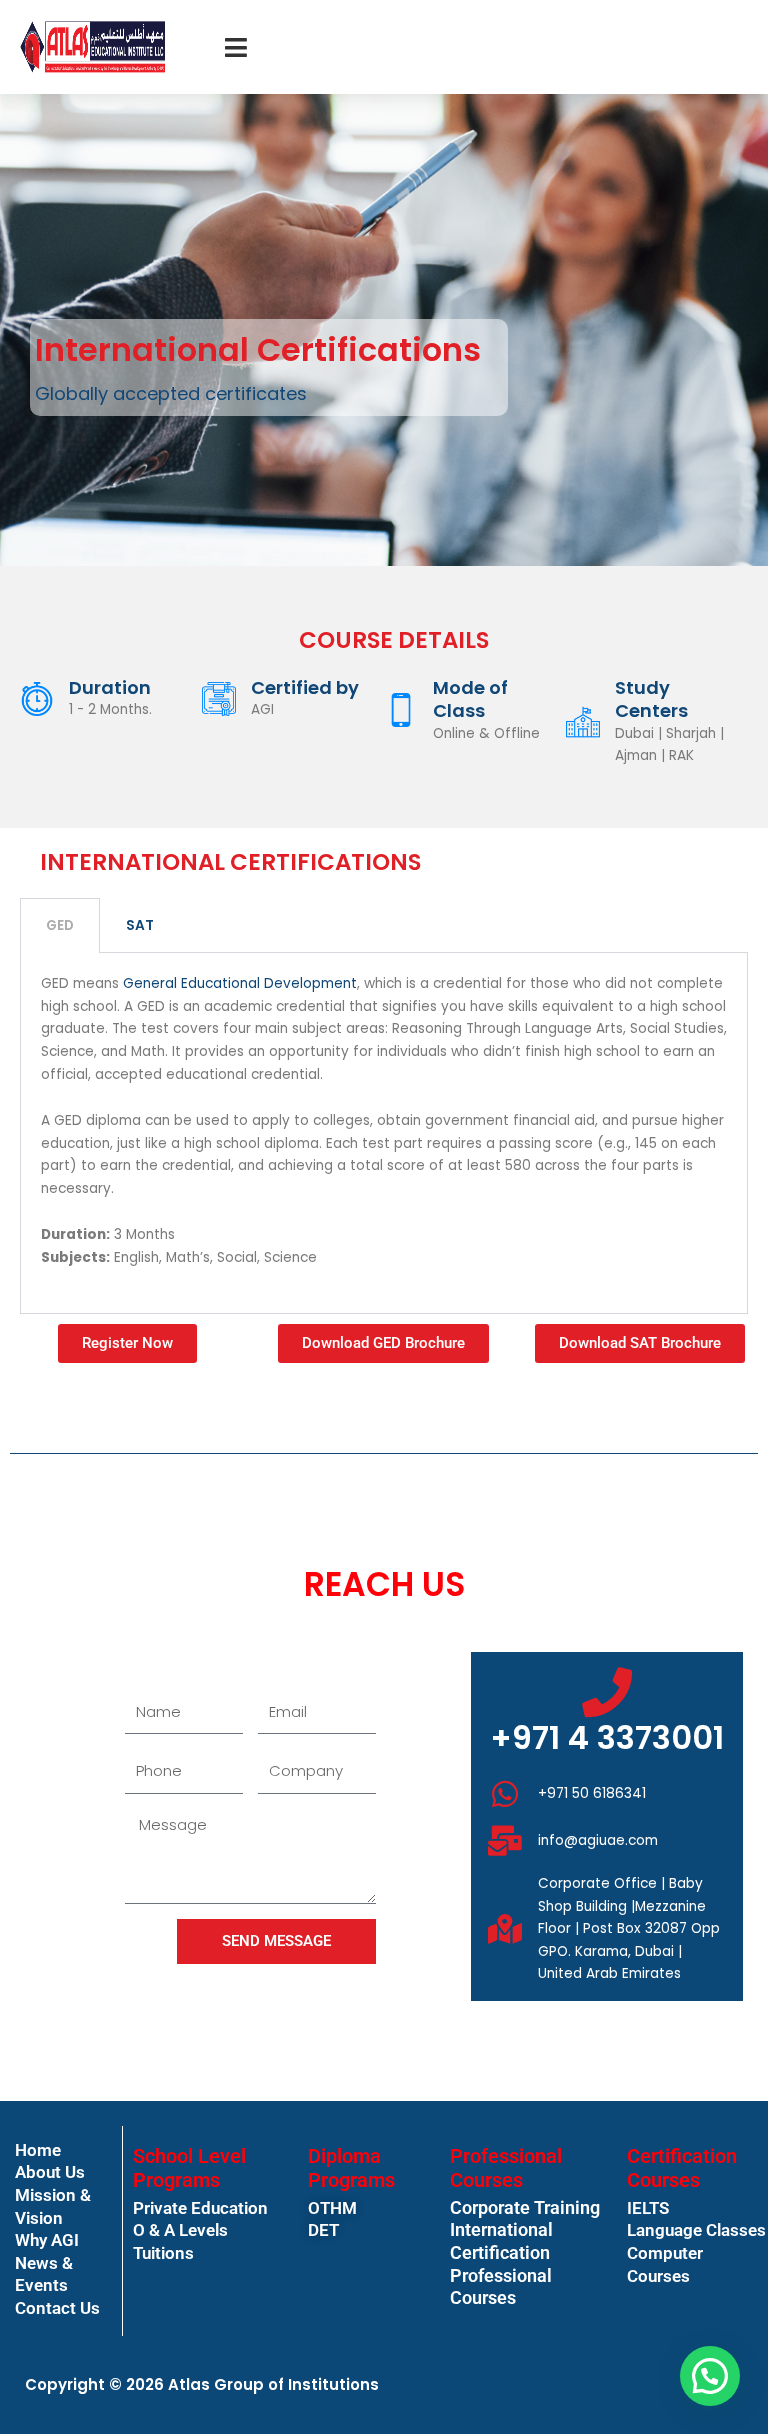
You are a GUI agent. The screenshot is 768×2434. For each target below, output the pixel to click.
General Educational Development (240, 983)
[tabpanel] (384, 1133)
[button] (710, 2376)
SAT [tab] (140, 925)
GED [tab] (60, 925)
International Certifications (258, 349)
